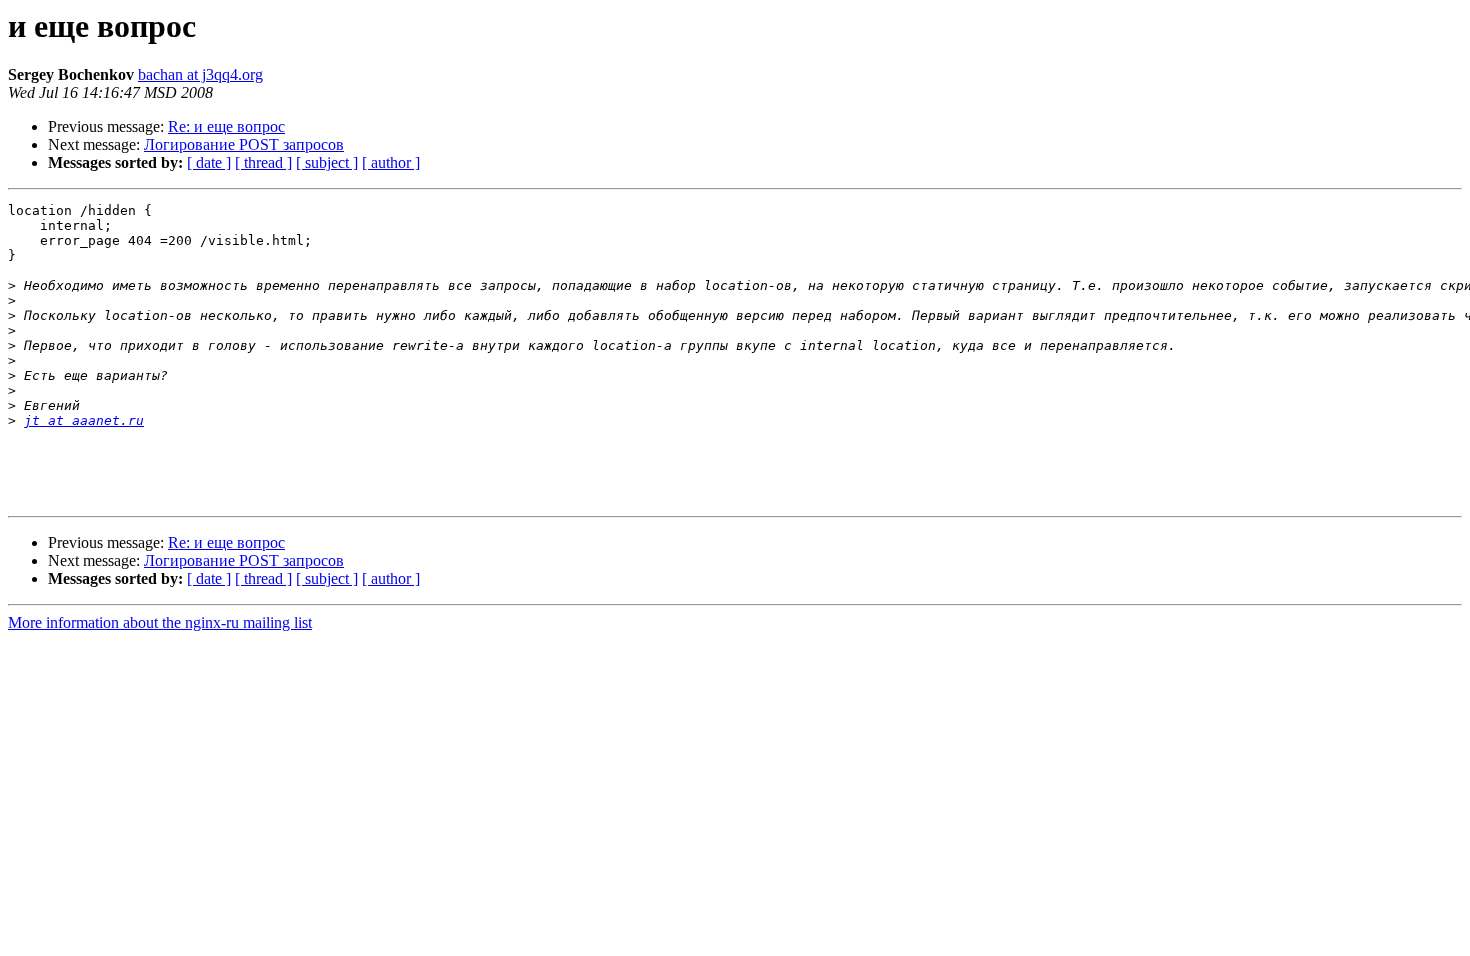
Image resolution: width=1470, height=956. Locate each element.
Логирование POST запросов (244, 144)
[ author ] (391, 162)
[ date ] (209, 162)
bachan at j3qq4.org (200, 74)
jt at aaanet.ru (84, 420)
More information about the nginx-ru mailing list (160, 622)
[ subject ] (327, 162)
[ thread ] (263, 162)
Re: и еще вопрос (226, 126)
